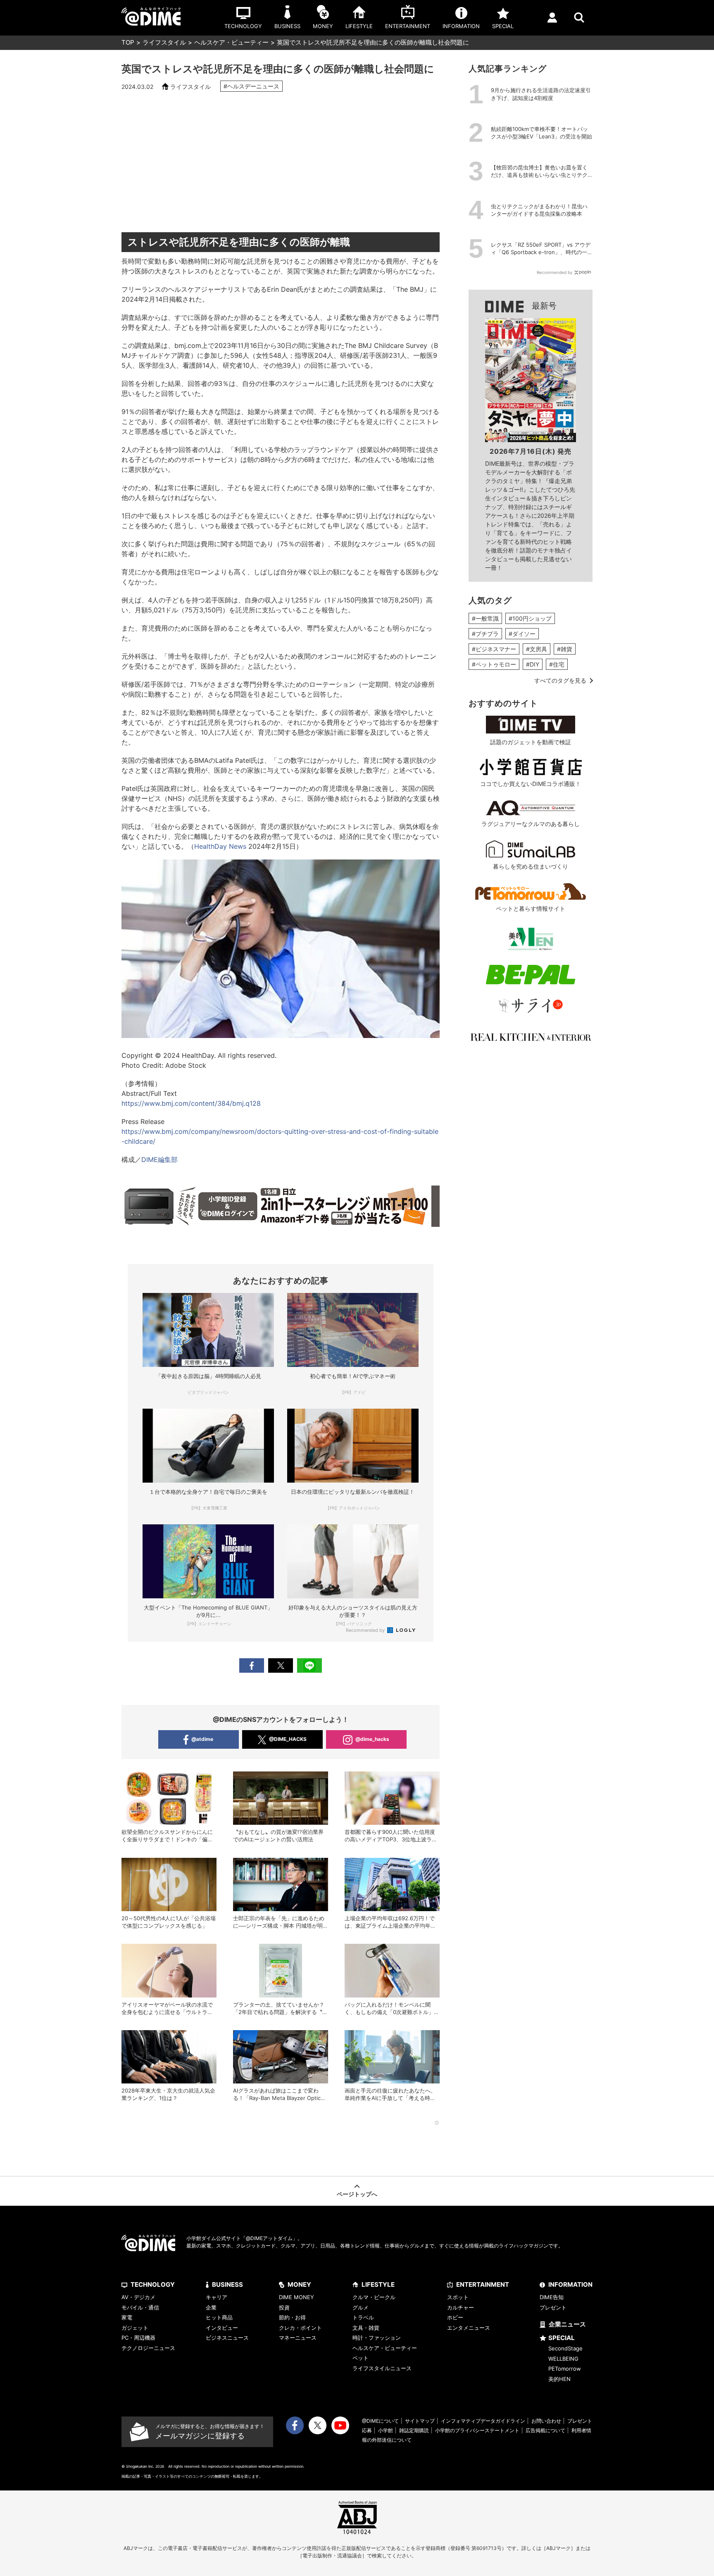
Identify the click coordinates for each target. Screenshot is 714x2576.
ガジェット (135, 2328)
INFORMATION (570, 2284)
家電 (127, 2317)
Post (281, 1665)
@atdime (202, 1739)
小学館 (386, 2430)
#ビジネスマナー (494, 649)
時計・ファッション (377, 2338)
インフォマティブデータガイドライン (483, 2421)
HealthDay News (220, 846)
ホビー (455, 2317)
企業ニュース (567, 2324)
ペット (361, 2358)
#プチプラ (485, 634)
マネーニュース (298, 2338)
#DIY (533, 664)
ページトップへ (357, 2194)
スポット (458, 2297)
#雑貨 (565, 649)
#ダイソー (522, 634)
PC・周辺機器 (138, 2338)
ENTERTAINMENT (483, 2284)
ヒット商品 (219, 2317)
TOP (128, 42)
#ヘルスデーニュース (251, 86)
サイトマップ (420, 2421)
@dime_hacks (372, 1739)
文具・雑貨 (366, 2328)
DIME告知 (552, 2297)
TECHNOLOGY (153, 2284)
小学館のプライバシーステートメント (477, 2430)
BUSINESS (227, 2284)
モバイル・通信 (140, 2307)
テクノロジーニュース (148, 2348)
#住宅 (557, 664)
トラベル (363, 2317)
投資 (284, 2307)
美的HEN (559, 2379)
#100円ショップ (530, 618)
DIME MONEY (296, 2297)
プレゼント (553, 2307)
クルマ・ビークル (374, 2297)
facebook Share (252, 1665)
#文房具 (537, 649)
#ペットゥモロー (494, 664)
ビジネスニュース (227, 2338)
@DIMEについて (380, 2421)
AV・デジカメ (138, 2297)
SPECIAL (562, 2338)
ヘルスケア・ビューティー (231, 42)
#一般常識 (485, 618)
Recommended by (366, 1630)
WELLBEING (563, 2359)
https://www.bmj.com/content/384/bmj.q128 (191, 1103)
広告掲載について (545, 2430)
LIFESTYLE (378, 2284)
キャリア (217, 2297)
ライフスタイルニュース (382, 2368)
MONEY (299, 2284)
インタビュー (222, 2328)
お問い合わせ (546, 2421)
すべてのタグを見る (560, 680)
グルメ (361, 2307)
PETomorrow (565, 2369)
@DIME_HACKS (288, 1739)
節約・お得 (292, 2317)
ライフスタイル (164, 42)
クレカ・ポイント (300, 2328)
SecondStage (565, 2348)
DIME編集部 (159, 1159)
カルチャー (461, 2307)
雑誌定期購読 (414, 2430)
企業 (211, 2307)
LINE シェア (309, 1665)
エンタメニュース (469, 2328)
